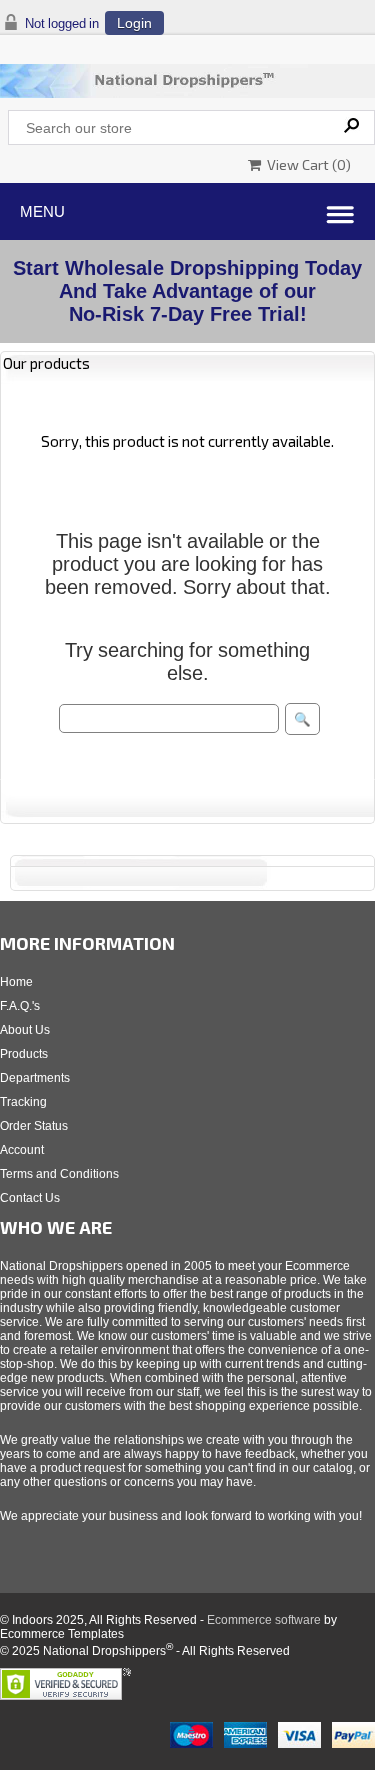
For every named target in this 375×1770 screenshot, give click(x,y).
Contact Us (30, 1198)
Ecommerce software (264, 1620)
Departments (35, 1078)
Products (24, 1054)
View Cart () (306, 164)
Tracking (23, 1102)
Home (16, 982)
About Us (25, 1030)
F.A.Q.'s (20, 1006)
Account (22, 1150)
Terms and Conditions (59, 1174)
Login (134, 23)
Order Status (34, 1126)
